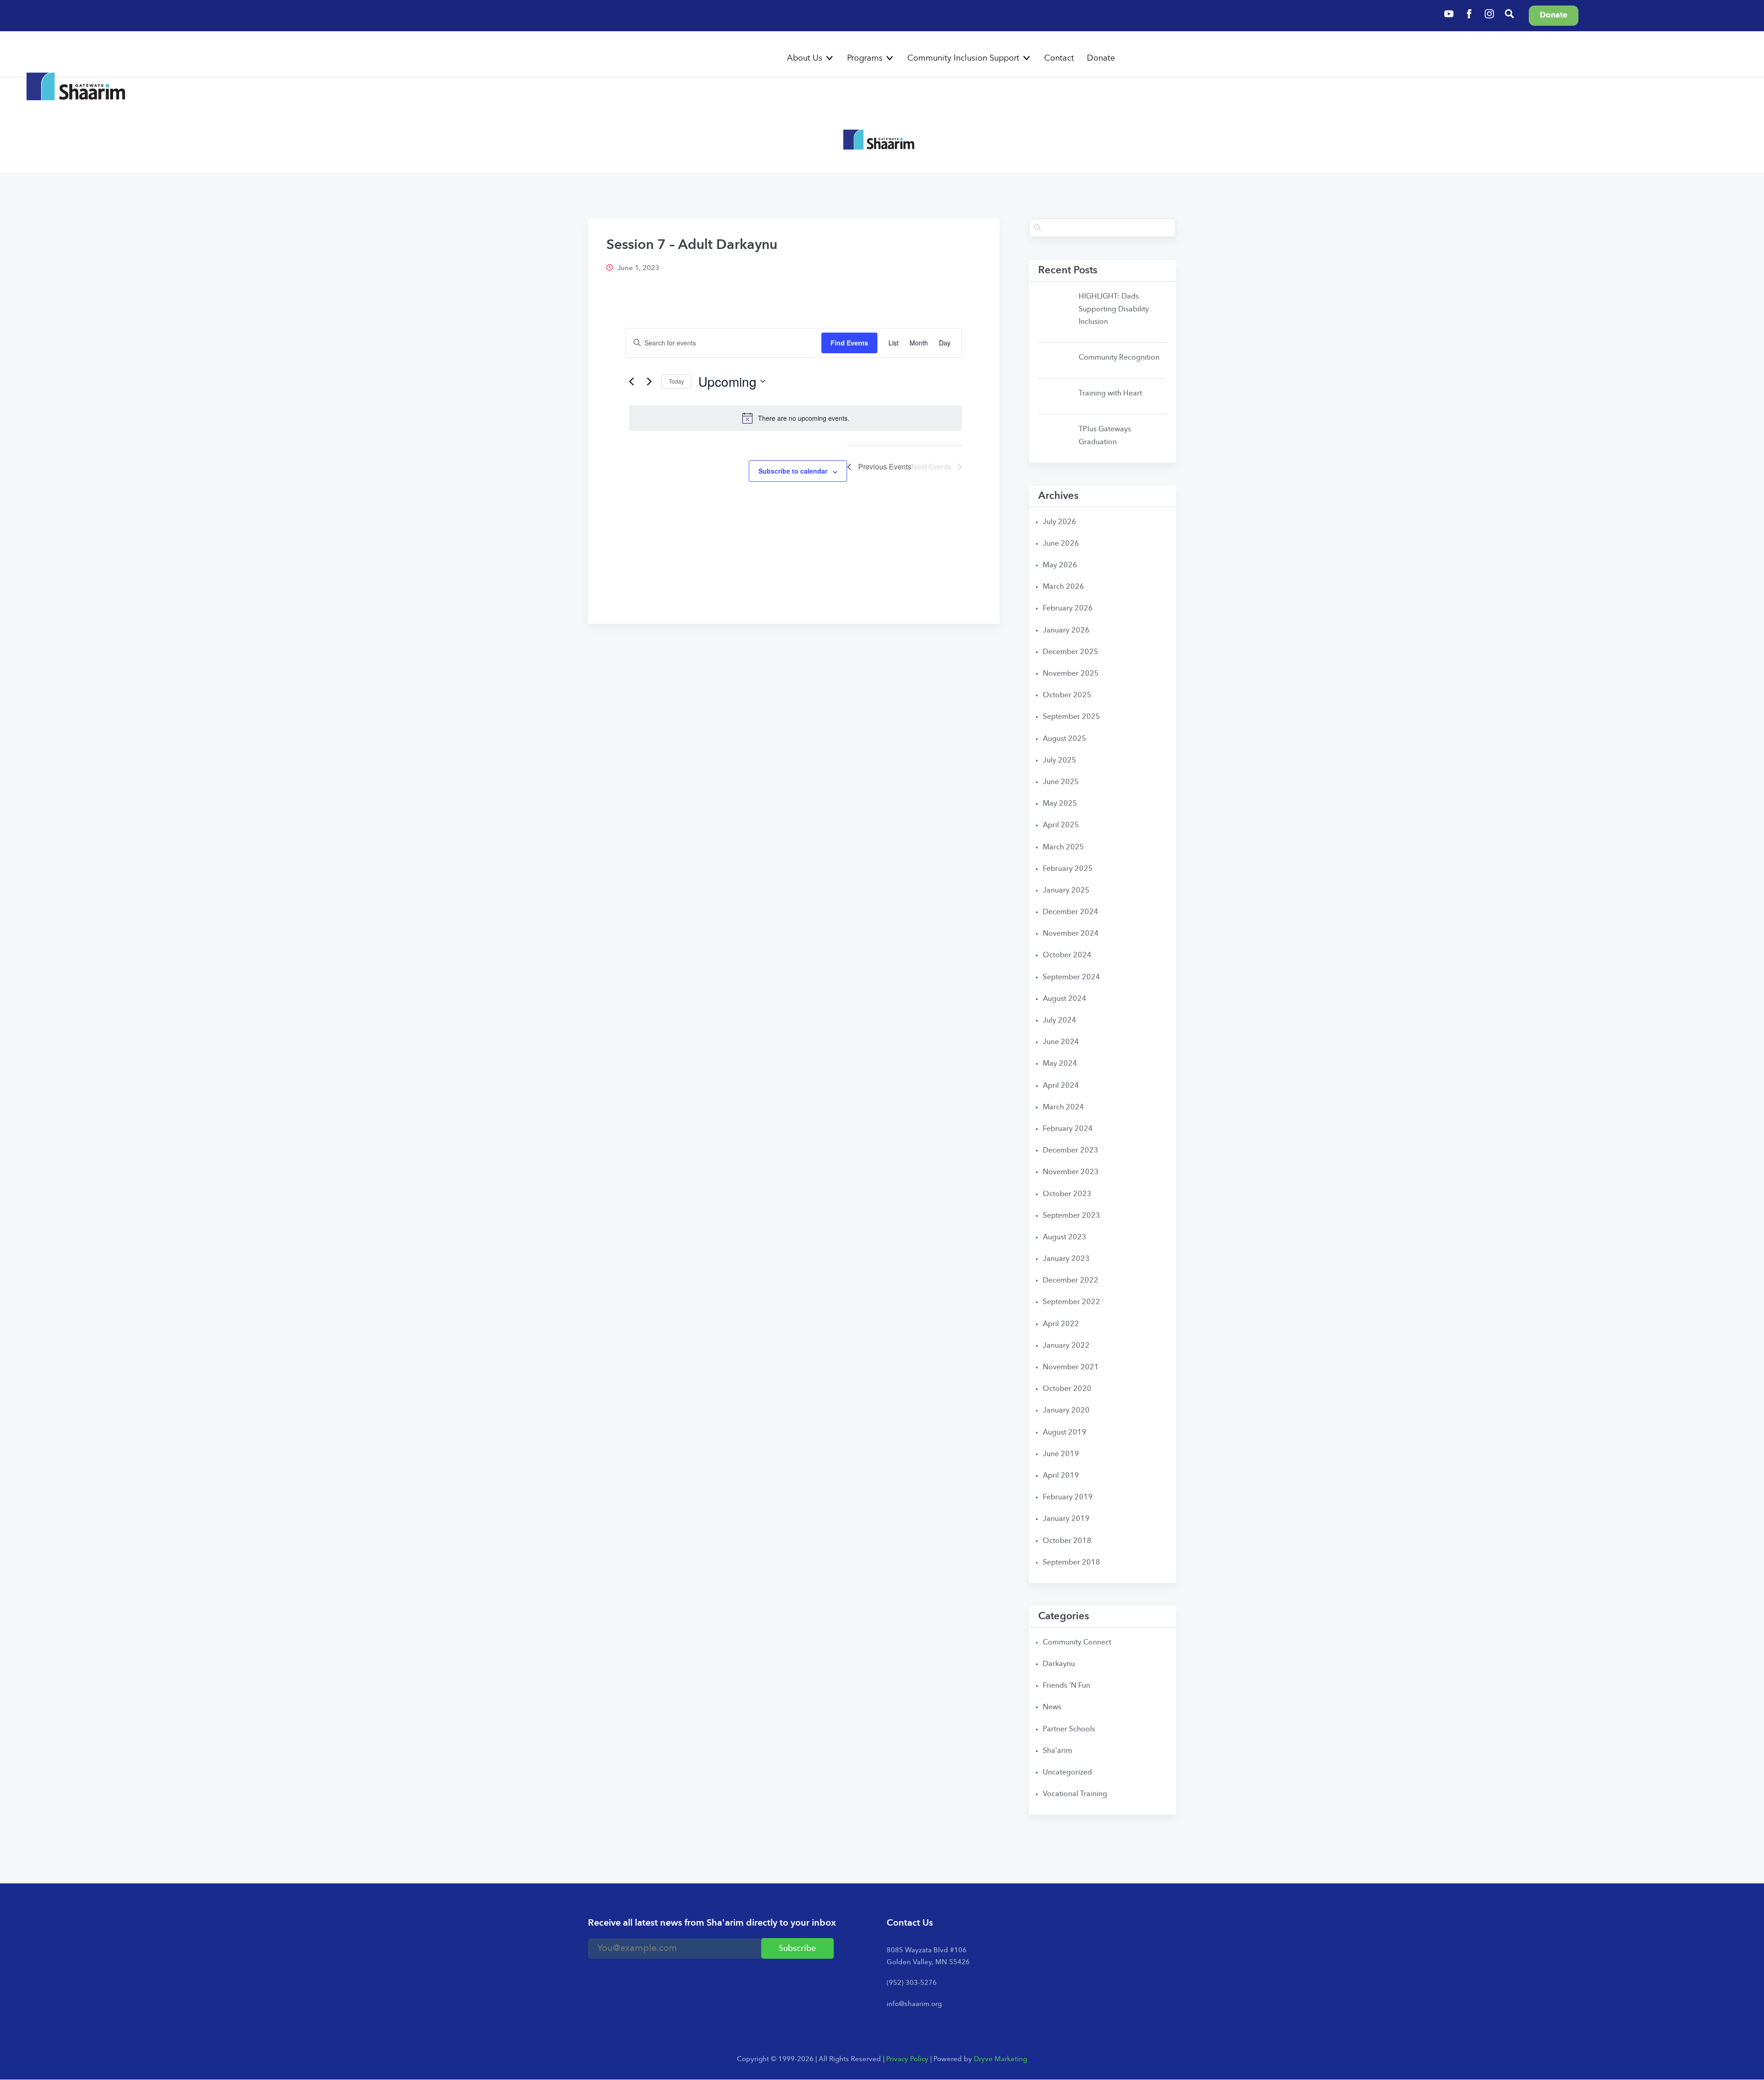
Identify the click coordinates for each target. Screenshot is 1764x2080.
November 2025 (1071, 674)
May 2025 (1060, 804)
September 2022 (1071, 1302)
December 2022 (1071, 1281)
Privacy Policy (907, 2060)
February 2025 (1068, 869)
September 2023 (1071, 1216)
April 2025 (1061, 825)
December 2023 (1071, 1151)
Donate (1101, 58)
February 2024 (1068, 1129)
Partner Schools (1069, 1730)
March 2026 (1063, 587)
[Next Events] (649, 381)
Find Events (849, 343)
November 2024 (1071, 934)
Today (676, 381)
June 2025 (1061, 782)
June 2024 (1061, 1042)
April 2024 (1061, 1086)
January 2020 (1066, 1411)
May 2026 (1060, 565)
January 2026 (1066, 631)
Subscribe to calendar (793, 471)
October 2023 (1067, 1194)
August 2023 (1065, 1238)
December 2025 (1071, 652)
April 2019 (1061, 1476)
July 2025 (1060, 761)
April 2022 (1061, 1324)
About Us (805, 58)
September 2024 (1071, 978)
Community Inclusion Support (963, 58)
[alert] (796, 418)
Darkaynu (1059, 1664)
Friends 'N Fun (1066, 1686)
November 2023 (1071, 1172)
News (1052, 1707)
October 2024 (1067, 955)
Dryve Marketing (1001, 2060)
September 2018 (1071, 1563)
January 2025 (1066, 891)
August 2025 (1065, 739)
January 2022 (1066, 1346)
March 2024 (1063, 1108)
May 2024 (1060, 1064)
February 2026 (1068, 609)
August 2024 (1065, 999)
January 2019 (1066, 1519)
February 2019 (1068, 1498)
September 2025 (1071, 717)
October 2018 (1067, 1541)
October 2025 (1067, 695)
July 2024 (1060, 1021)
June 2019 (1061, 1454)
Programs (865, 58)
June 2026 (1061, 544)
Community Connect (1077, 1643)
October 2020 (1067, 1389)
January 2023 (1066, 1259)
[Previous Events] (631, 381)
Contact (1059, 58)
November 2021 (1071, 1368)
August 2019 (1065, 1433)
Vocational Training (1075, 1794)
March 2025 (1063, 848)
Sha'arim (1057, 1751)
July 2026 (1060, 522)
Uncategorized (1067, 1773)
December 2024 (1071, 912)
